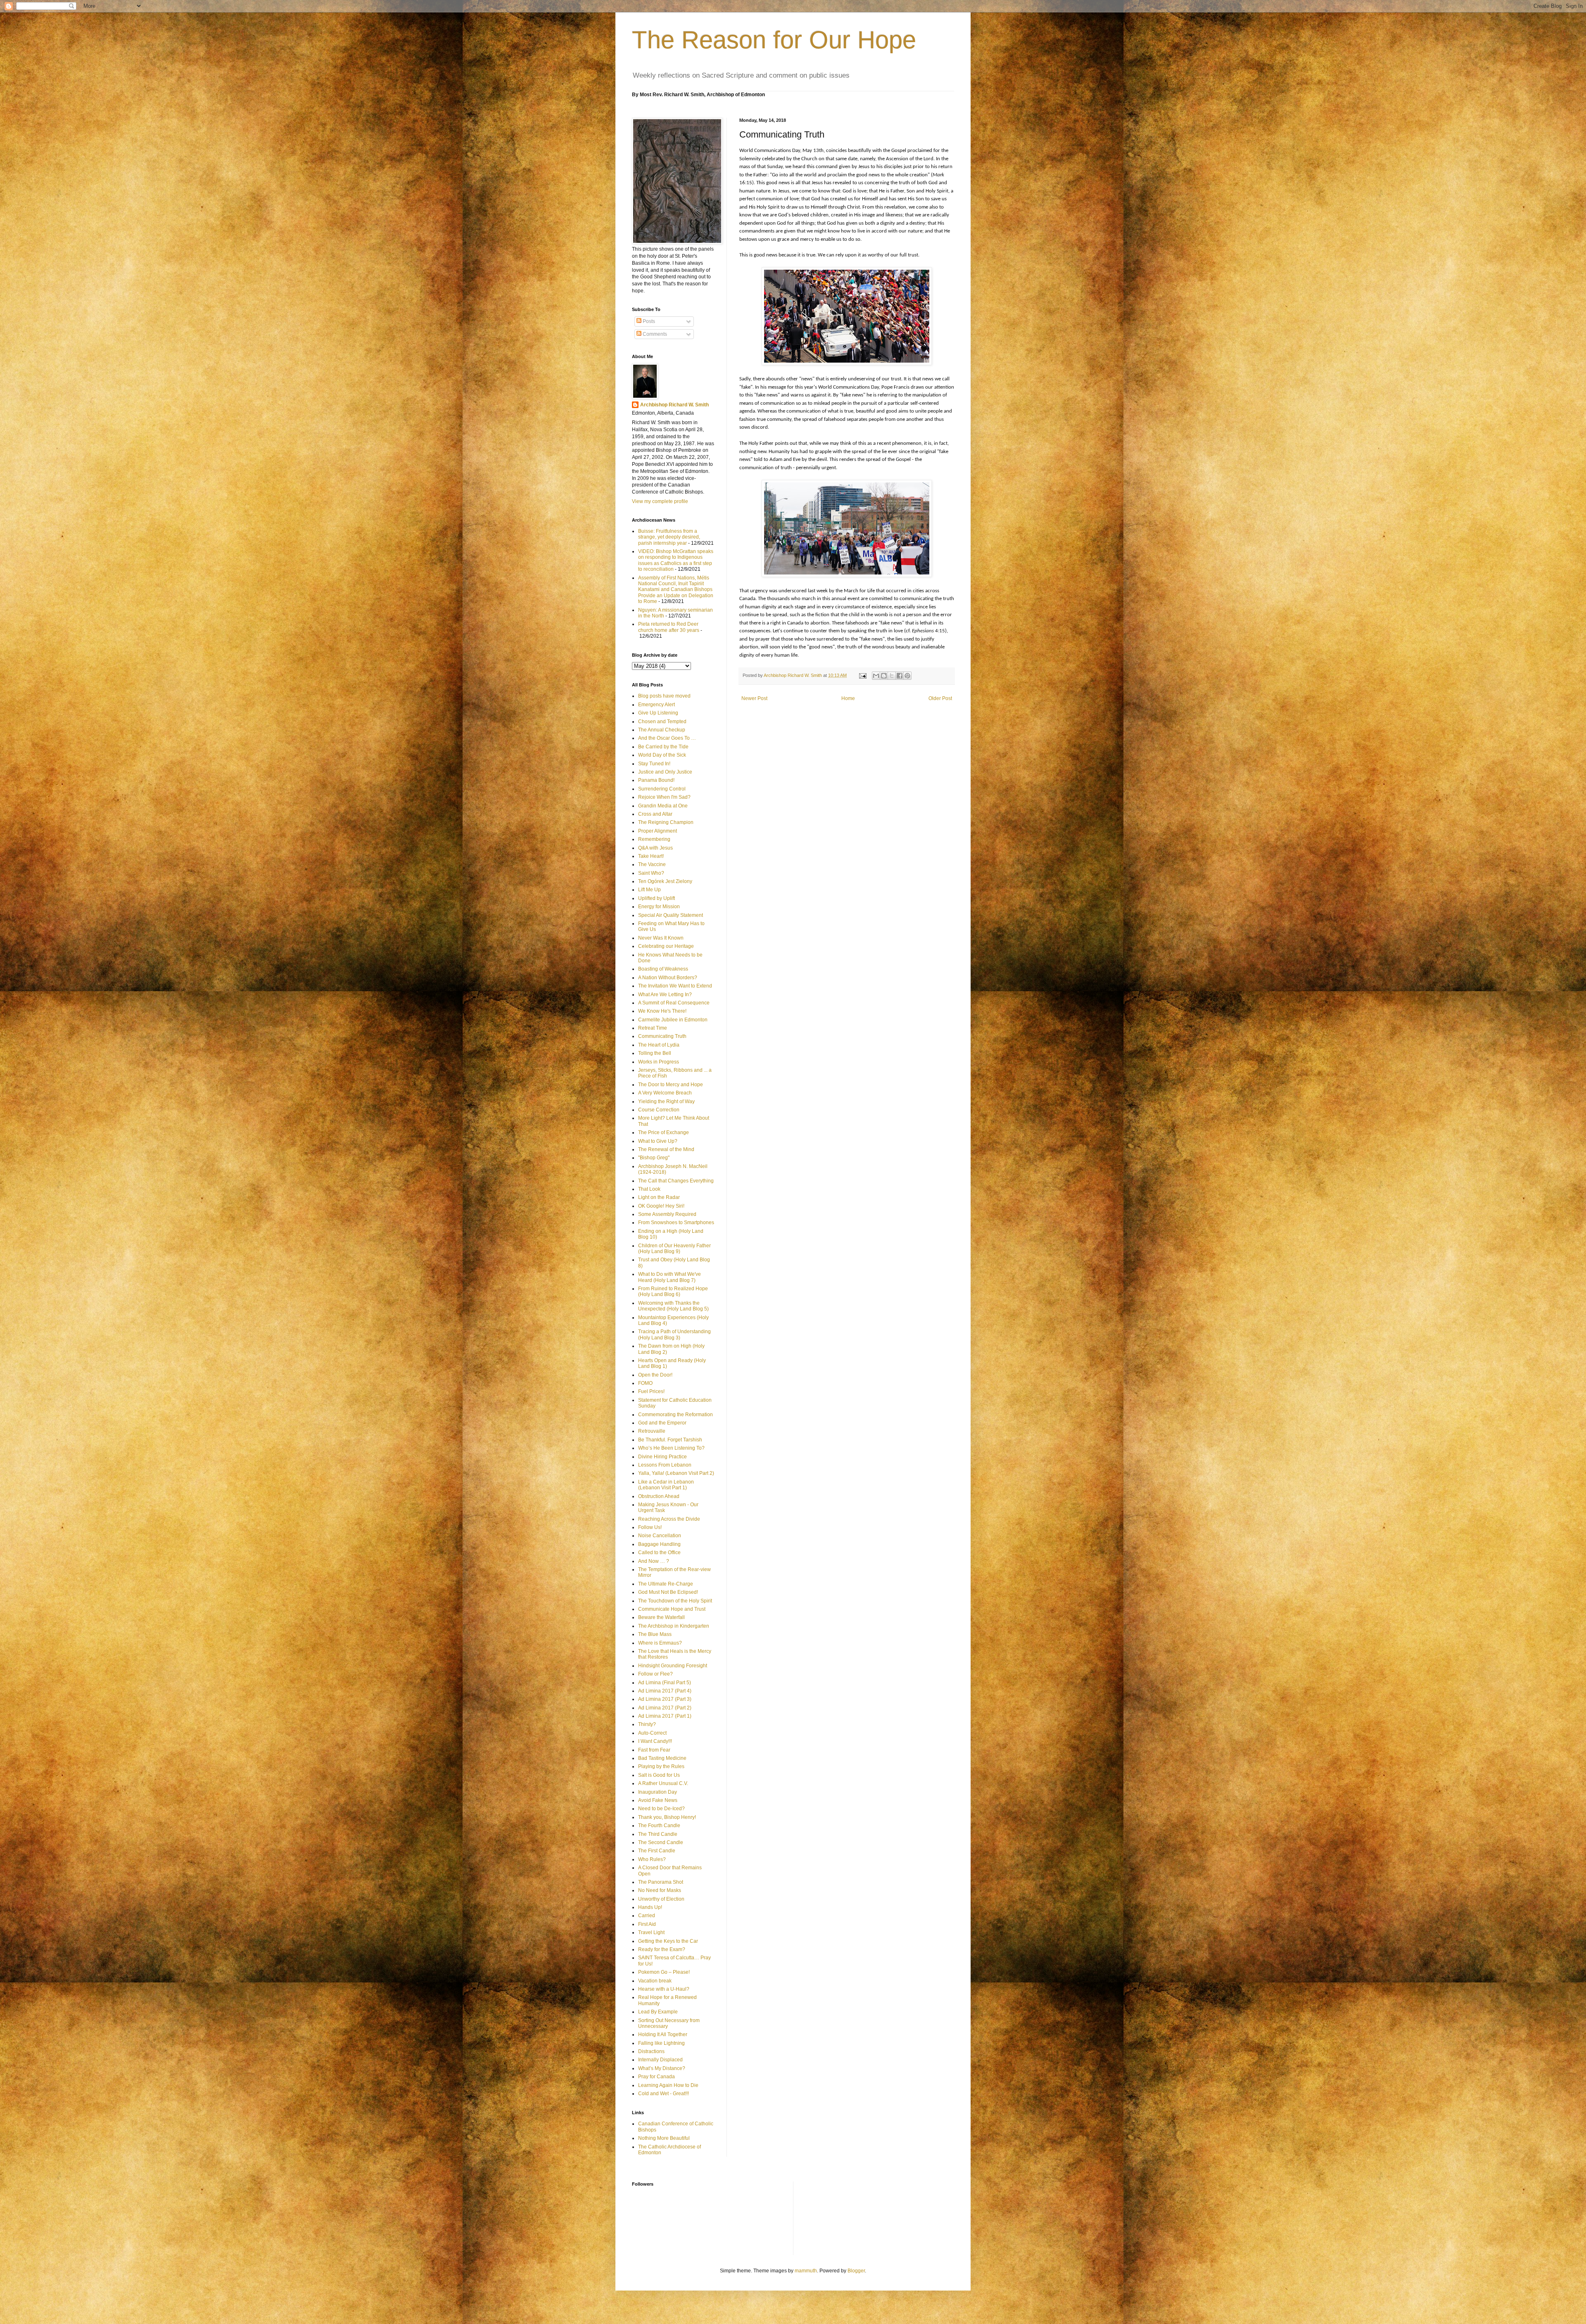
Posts (648, 321)
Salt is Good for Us (659, 1775)
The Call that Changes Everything (676, 1181)
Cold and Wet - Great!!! (664, 2094)
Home (848, 698)
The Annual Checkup (662, 730)
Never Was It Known (661, 938)
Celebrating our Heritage (666, 946)
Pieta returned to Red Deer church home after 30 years (669, 627)
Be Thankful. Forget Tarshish (670, 1440)
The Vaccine (652, 864)
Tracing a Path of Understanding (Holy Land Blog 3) (674, 1334)
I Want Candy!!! (655, 1741)
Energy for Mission (659, 907)
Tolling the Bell (655, 1053)
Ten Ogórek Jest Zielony (665, 881)
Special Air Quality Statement (671, 915)
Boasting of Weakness (663, 969)
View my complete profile (660, 501)
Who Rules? (652, 1859)
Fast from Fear (654, 1750)
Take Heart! (651, 856)
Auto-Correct (652, 1733)
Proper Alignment (658, 831)
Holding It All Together (663, 2034)
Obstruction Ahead (659, 1496)
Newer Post (754, 698)
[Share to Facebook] (900, 676)
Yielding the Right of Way (666, 1101)
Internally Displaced (660, 2060)
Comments (654, 334)
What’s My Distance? (662, 2068)
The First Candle (657, 1851)
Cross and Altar (655, 814)
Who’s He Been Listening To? (671, 1448)
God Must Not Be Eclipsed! (668, 1592)
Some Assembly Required (667, 1214)
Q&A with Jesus (655, 848)
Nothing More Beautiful (664, 2138)
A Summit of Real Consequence (674, 1003)
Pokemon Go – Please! (664, 1972)
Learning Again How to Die (668, 2085)
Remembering (654, 839)
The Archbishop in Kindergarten (674, 1626)
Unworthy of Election (661, 1899)
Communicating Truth (662, 1036)
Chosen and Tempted (662, 722)
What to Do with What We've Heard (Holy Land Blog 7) (670, 1277)
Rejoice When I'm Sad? (664, 797)
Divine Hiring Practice (662, 1457)
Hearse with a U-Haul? (664, 1989)
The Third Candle (658, 1834)
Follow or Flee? (655, 1674)
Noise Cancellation (660, 1536)
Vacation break (655, 1981)
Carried (647, 1916)
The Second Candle (661, 1842)
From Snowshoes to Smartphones (676, 1223)
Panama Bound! (656, 780)
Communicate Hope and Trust (672, 1609)
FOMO (645, 1383)
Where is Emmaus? (660, 1643)
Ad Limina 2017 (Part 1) (665, 1716)
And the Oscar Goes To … (667, 738)
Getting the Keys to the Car (668, 1941)
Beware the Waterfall (661, 1617)
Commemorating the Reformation (675, 1415)
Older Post (940, 698)
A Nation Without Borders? (668, 978)
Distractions (651, 2051)
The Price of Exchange (664, 1132)
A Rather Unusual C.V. (663, 1783)
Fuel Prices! (651, 1391)
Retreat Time (653, 1028)
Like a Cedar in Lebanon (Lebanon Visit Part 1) (666, 1485)
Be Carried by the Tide (663, 747)
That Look (649, 1189)
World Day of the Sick (662, 755)
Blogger (856, 2271)
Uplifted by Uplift (656, 898)
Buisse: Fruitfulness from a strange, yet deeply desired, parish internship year (669, 537)
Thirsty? (647, 1724)
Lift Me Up (649, 890)
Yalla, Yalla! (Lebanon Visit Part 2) (676, 1473)
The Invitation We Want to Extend (675, 986)
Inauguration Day (658, 1792)
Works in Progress (659, 1062)
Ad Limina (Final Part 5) (665, 1683)
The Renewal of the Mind (666, 1149)
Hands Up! (650, 1907)
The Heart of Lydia (659, 1045)
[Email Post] (862, 675)
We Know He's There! (662, 1011)
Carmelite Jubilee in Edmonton (673, 1020)
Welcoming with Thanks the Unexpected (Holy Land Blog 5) (673, 1306)
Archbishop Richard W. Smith (674, 405)
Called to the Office (659, 1552)
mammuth (806, 2271)
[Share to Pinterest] (907, 676)
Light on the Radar (659, 1197)
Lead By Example (658, 2012)
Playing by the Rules (661, 1766)
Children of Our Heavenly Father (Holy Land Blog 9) (674, 1249)
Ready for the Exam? (662, 1949)
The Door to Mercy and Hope (671, 1085)
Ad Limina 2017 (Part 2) (665, 1708)
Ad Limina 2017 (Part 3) (665, 1699)
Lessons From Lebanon (665, 1465)
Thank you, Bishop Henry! (667, 1817)
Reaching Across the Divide (669, 1519)
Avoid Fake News (658, 1800)
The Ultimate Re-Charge (666, 1584)
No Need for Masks (660, 1890)
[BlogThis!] (884, 676)
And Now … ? (654, 1561)
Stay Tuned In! (654, 764)
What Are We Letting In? (665, 995)
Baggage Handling (659, 1544)
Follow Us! (650, 1527)
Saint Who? (651, 873)
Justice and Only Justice (665, 772)
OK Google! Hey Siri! (661, 1206)
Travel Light (651, 1932)
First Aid (647, 1924)
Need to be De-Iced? (661, 1809)
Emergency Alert (656, 705)
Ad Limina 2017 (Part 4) (665, 1691)
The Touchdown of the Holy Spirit (675, 1601)
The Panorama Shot (661, 1882)
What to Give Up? (658, 1141)
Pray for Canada (656, 2077)
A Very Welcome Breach (665, 1093)
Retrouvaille (652, 1431)
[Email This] (876, 676)
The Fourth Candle (659, 1825)
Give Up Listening (658, 713)
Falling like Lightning (661, 2043)
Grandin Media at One (663, 806)
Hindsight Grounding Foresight (673, 1666)
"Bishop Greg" (654, 1158)
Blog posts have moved (664, 696)
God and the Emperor (662, 1423)
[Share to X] (892, 676)
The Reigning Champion (666, 822)
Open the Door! (655, 1375)
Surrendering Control (662, 789)
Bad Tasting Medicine (662, 1758)
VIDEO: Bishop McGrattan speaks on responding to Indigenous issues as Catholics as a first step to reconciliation (676, 560)
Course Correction (659, 1110)
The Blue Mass (655, 1634)
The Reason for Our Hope (774, 40)
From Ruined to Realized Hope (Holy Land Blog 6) (673, 1291)
